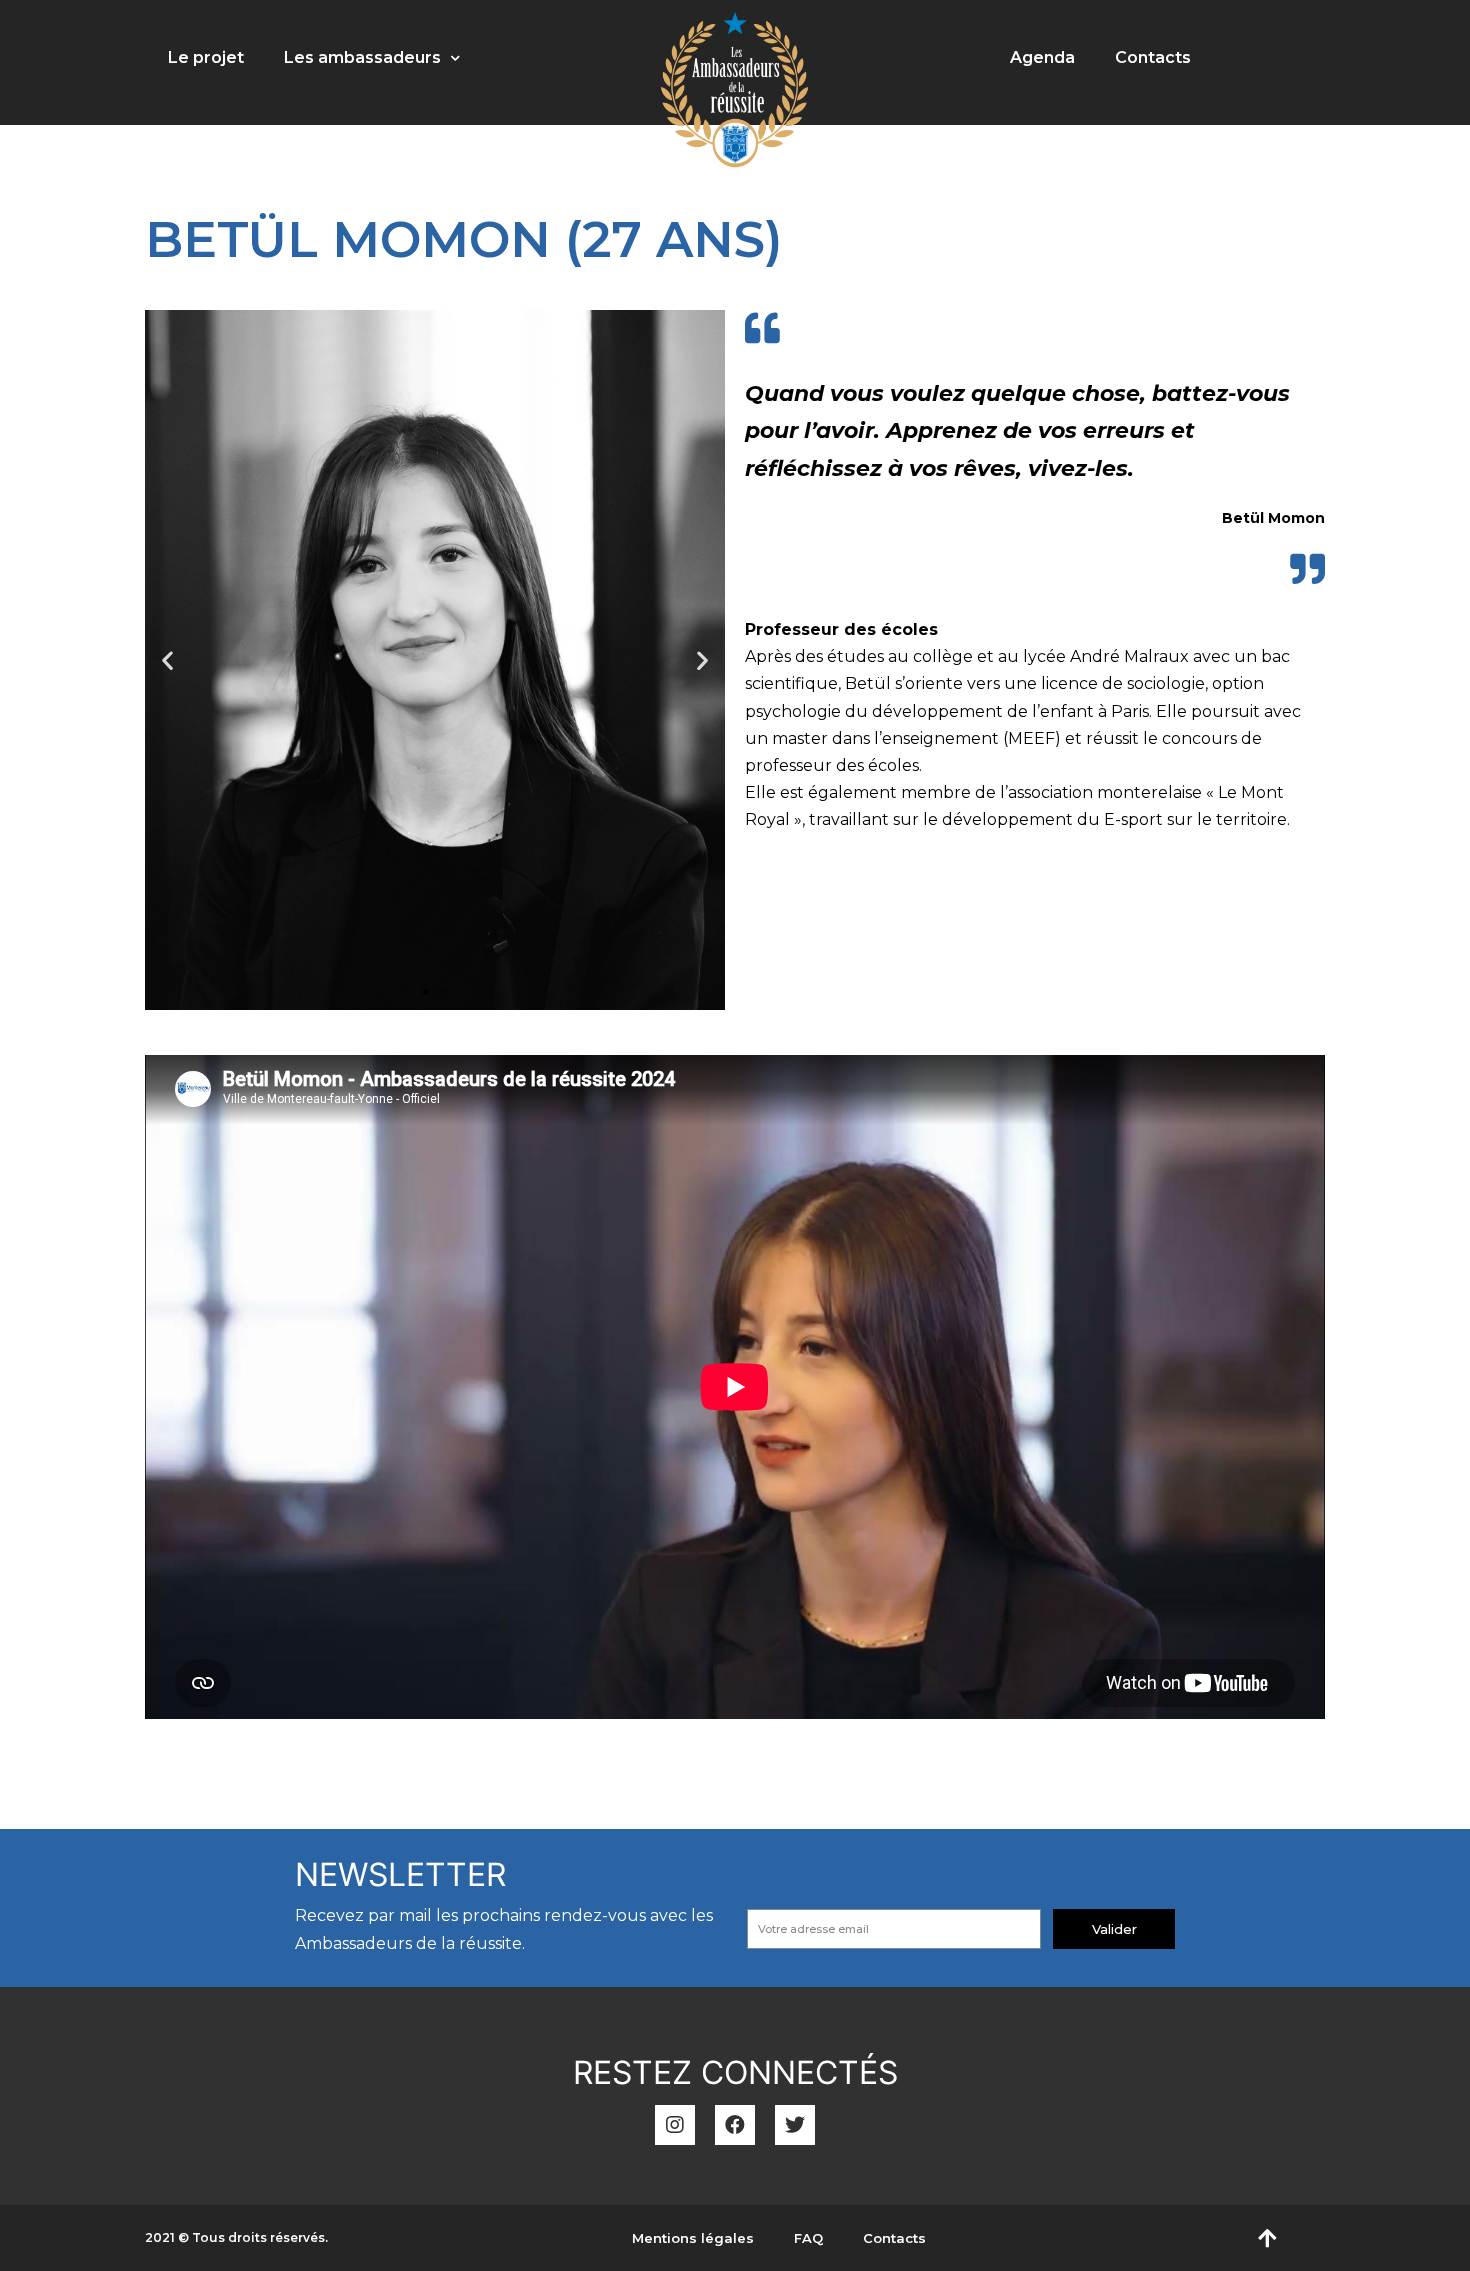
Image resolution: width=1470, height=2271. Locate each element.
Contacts (1153, 57)
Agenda (1042, 57)
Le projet (206, 57)
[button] (426, 992)
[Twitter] (795, 2125)
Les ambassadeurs (362, 57)
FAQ (808, 2238)
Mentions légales (693, 2238)
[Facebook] (735, 2125)
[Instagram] (675, 2125)
